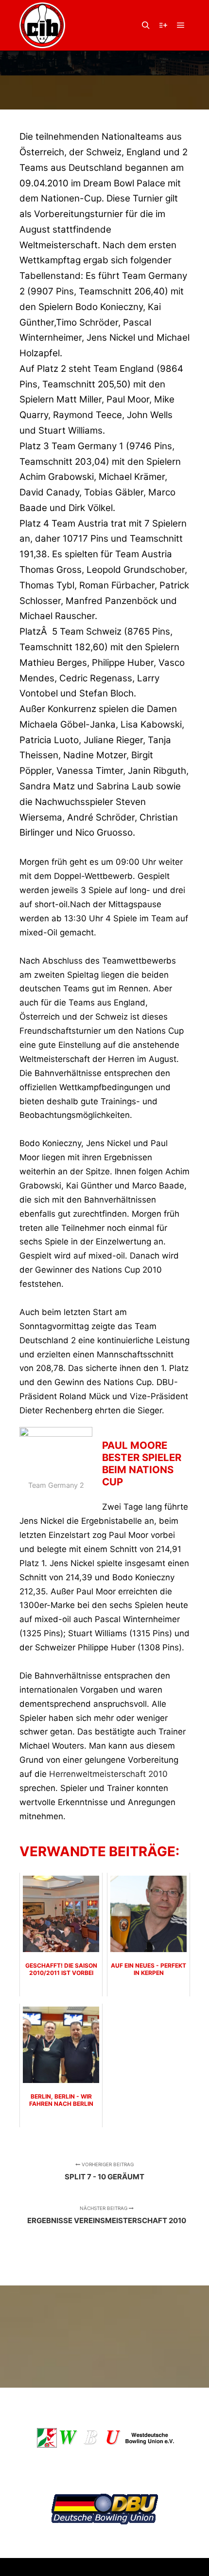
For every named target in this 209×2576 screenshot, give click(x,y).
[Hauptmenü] (181, 25)
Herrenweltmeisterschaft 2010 (108, 1774)
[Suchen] (146, 25)
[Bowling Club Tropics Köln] (42, 25)
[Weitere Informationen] (163, 25)
